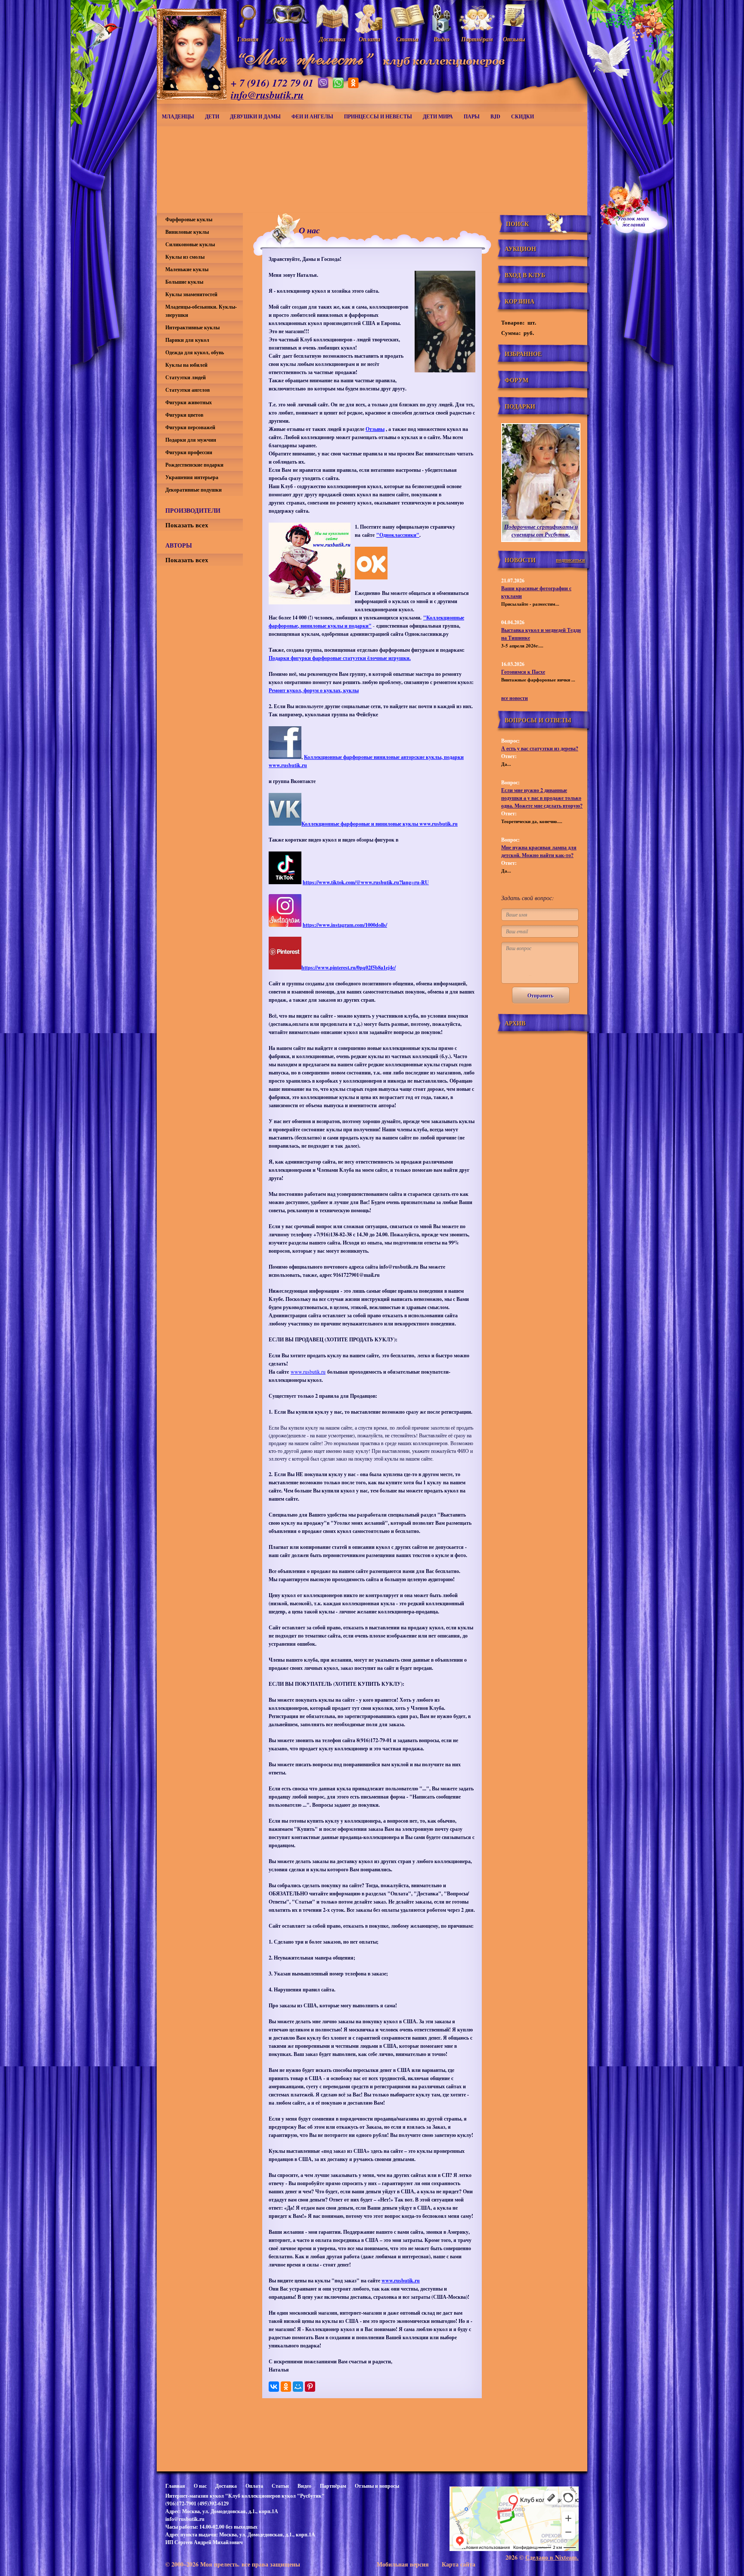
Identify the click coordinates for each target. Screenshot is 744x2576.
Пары (472, 116)
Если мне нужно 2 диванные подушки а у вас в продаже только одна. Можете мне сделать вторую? (542, 798)
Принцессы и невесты (378, 116)
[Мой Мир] (298, 2387)
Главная (175, 2486)
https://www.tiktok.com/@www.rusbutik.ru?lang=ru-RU (366, 882)
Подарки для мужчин (191, 440)
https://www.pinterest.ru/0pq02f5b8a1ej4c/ (349, 968)
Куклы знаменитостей (191, 294)
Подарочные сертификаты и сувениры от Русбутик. (541, 530)
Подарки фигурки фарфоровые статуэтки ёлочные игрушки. (340, 658)
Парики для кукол (187, 340)
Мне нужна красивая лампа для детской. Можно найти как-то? (539, 851)
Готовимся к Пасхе (523, 672)
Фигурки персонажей (190, 427)
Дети (212, 116)
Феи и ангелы (312, 116)
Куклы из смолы (185, 257)
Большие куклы (184, 282)
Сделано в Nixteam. (552, 2557)
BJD (495, 116)
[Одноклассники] (286, 2387)
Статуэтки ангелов (188, 390)
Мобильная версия (403, 2564)
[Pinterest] (310, 2387)
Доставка (226, 2486)
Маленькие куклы (187, 269)
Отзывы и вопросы (377, 2486)
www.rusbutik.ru (308, 1372)
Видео (304, 2486)
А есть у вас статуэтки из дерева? (540, 748)
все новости (515, 698)
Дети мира (438, 116)
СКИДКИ (522, 116)
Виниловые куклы (187, 232)
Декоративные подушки (194, 490)
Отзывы (375, 429)
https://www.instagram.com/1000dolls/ (345, 925)
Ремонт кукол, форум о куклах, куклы (314, 690)
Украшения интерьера (192, 477)
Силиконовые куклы (190, 244)
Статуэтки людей (186, 377)
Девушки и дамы (255, 116)
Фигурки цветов (184, 415)
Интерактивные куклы (192, 327)
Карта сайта (459, 2564)
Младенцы (178, 116)
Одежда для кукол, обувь (195, 352)
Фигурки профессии (189, 452)
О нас (200, 2486)
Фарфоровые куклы (189, 219)
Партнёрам (333, 2486)
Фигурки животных (189, 402)
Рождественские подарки (194, 465)
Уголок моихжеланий (633, 221)
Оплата (254, 2486)
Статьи (280, 2486)
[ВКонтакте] (274, 2387)
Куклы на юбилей (186, 365)
